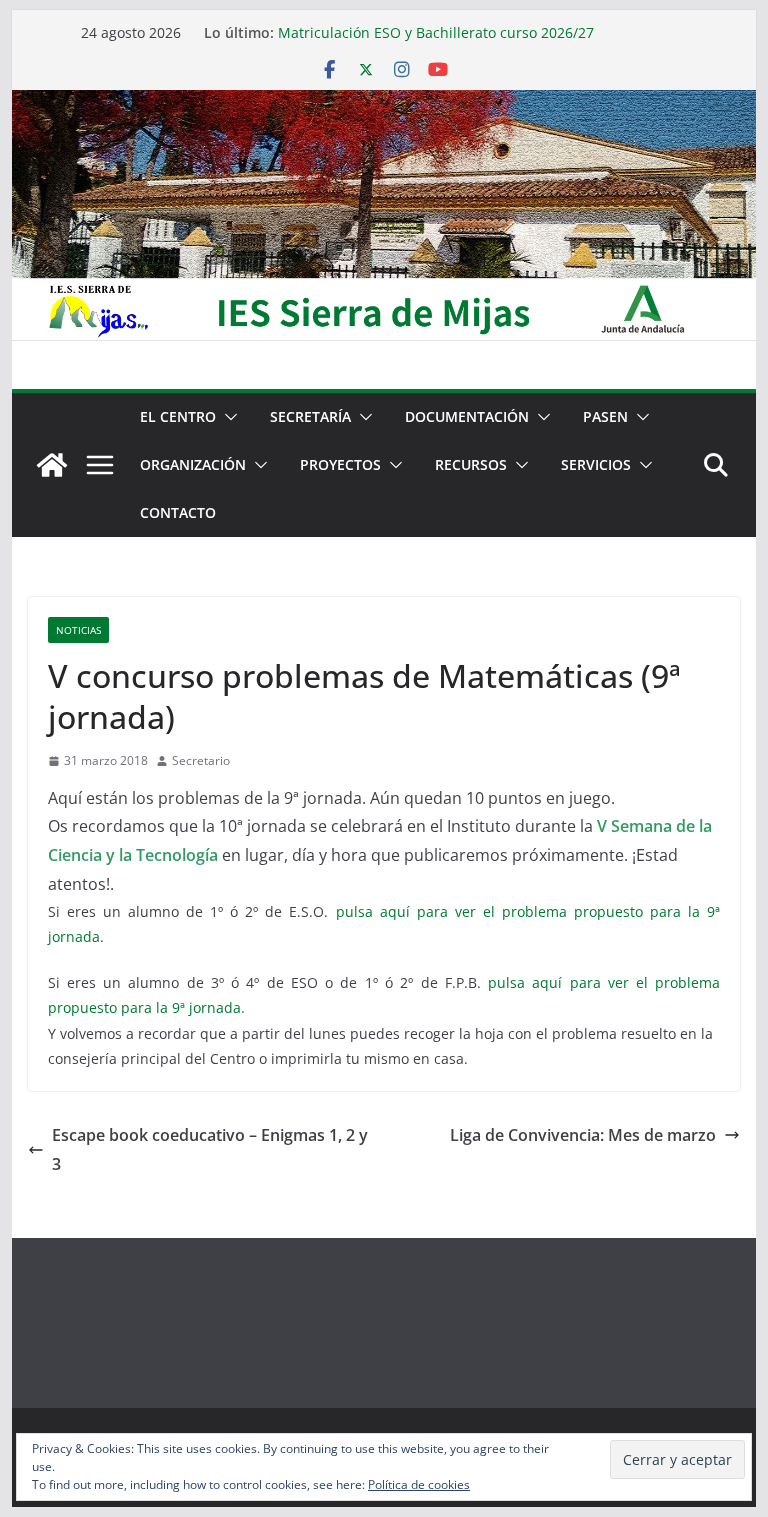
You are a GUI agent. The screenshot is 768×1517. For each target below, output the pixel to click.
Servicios (596, 464)
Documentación (467, 416)
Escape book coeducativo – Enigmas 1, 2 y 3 (210, 1149)
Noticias (78, 630)
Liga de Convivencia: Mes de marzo (583, 1135)
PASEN (605, 416)
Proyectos (340, 464)
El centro (178, 416)
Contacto (178, 512)
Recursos (471, 464)
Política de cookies (419, 1484)
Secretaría (310, 416)
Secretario (201, 760)
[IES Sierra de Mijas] (384, 104)
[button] (227, 417)
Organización (193, 464)
